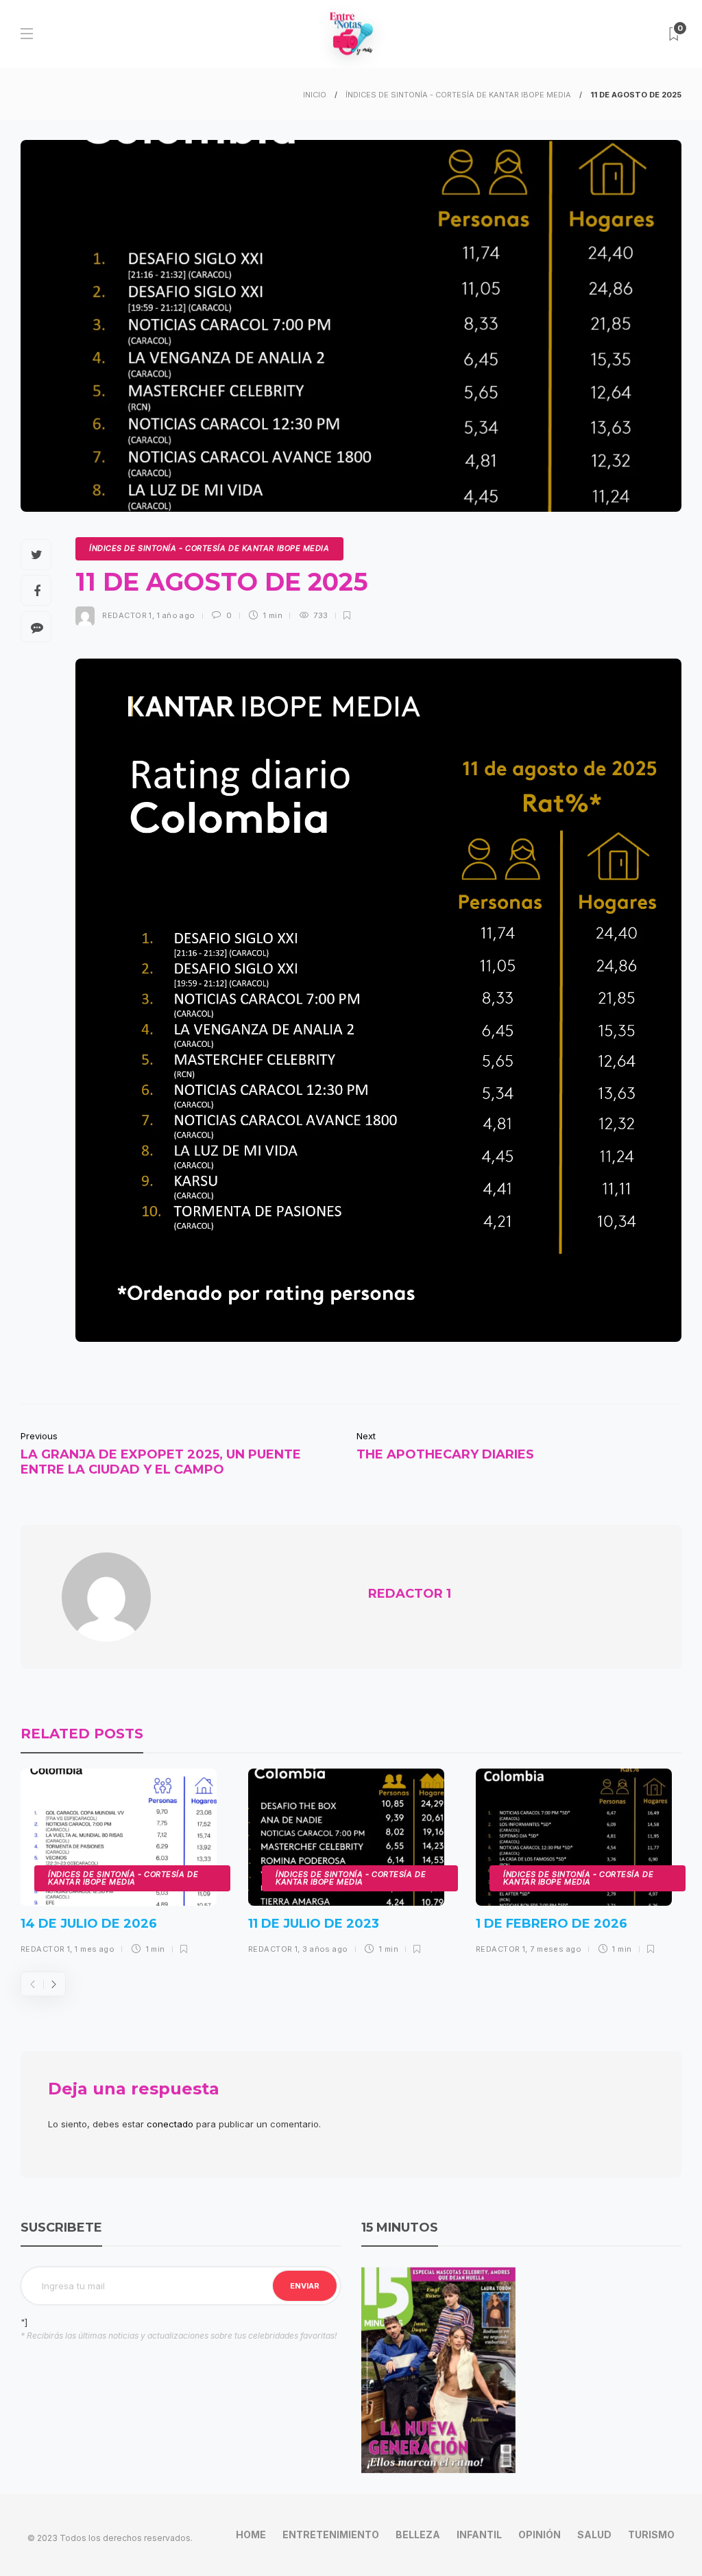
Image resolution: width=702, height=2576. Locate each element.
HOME (251, 2534)
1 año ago (176, 615)
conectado (170, 2124)
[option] (119, 1867)
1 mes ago (95, 1949)
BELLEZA (418, 2534)
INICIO (315, 95)
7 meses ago (556, 1949)
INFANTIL (479, 2534)
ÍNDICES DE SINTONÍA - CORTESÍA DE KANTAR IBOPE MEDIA (458, 95)
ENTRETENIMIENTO (331, 2534)
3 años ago (325, 1949)
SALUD (594, 2534)
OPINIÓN (540, 2534)
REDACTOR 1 (127, 615)
